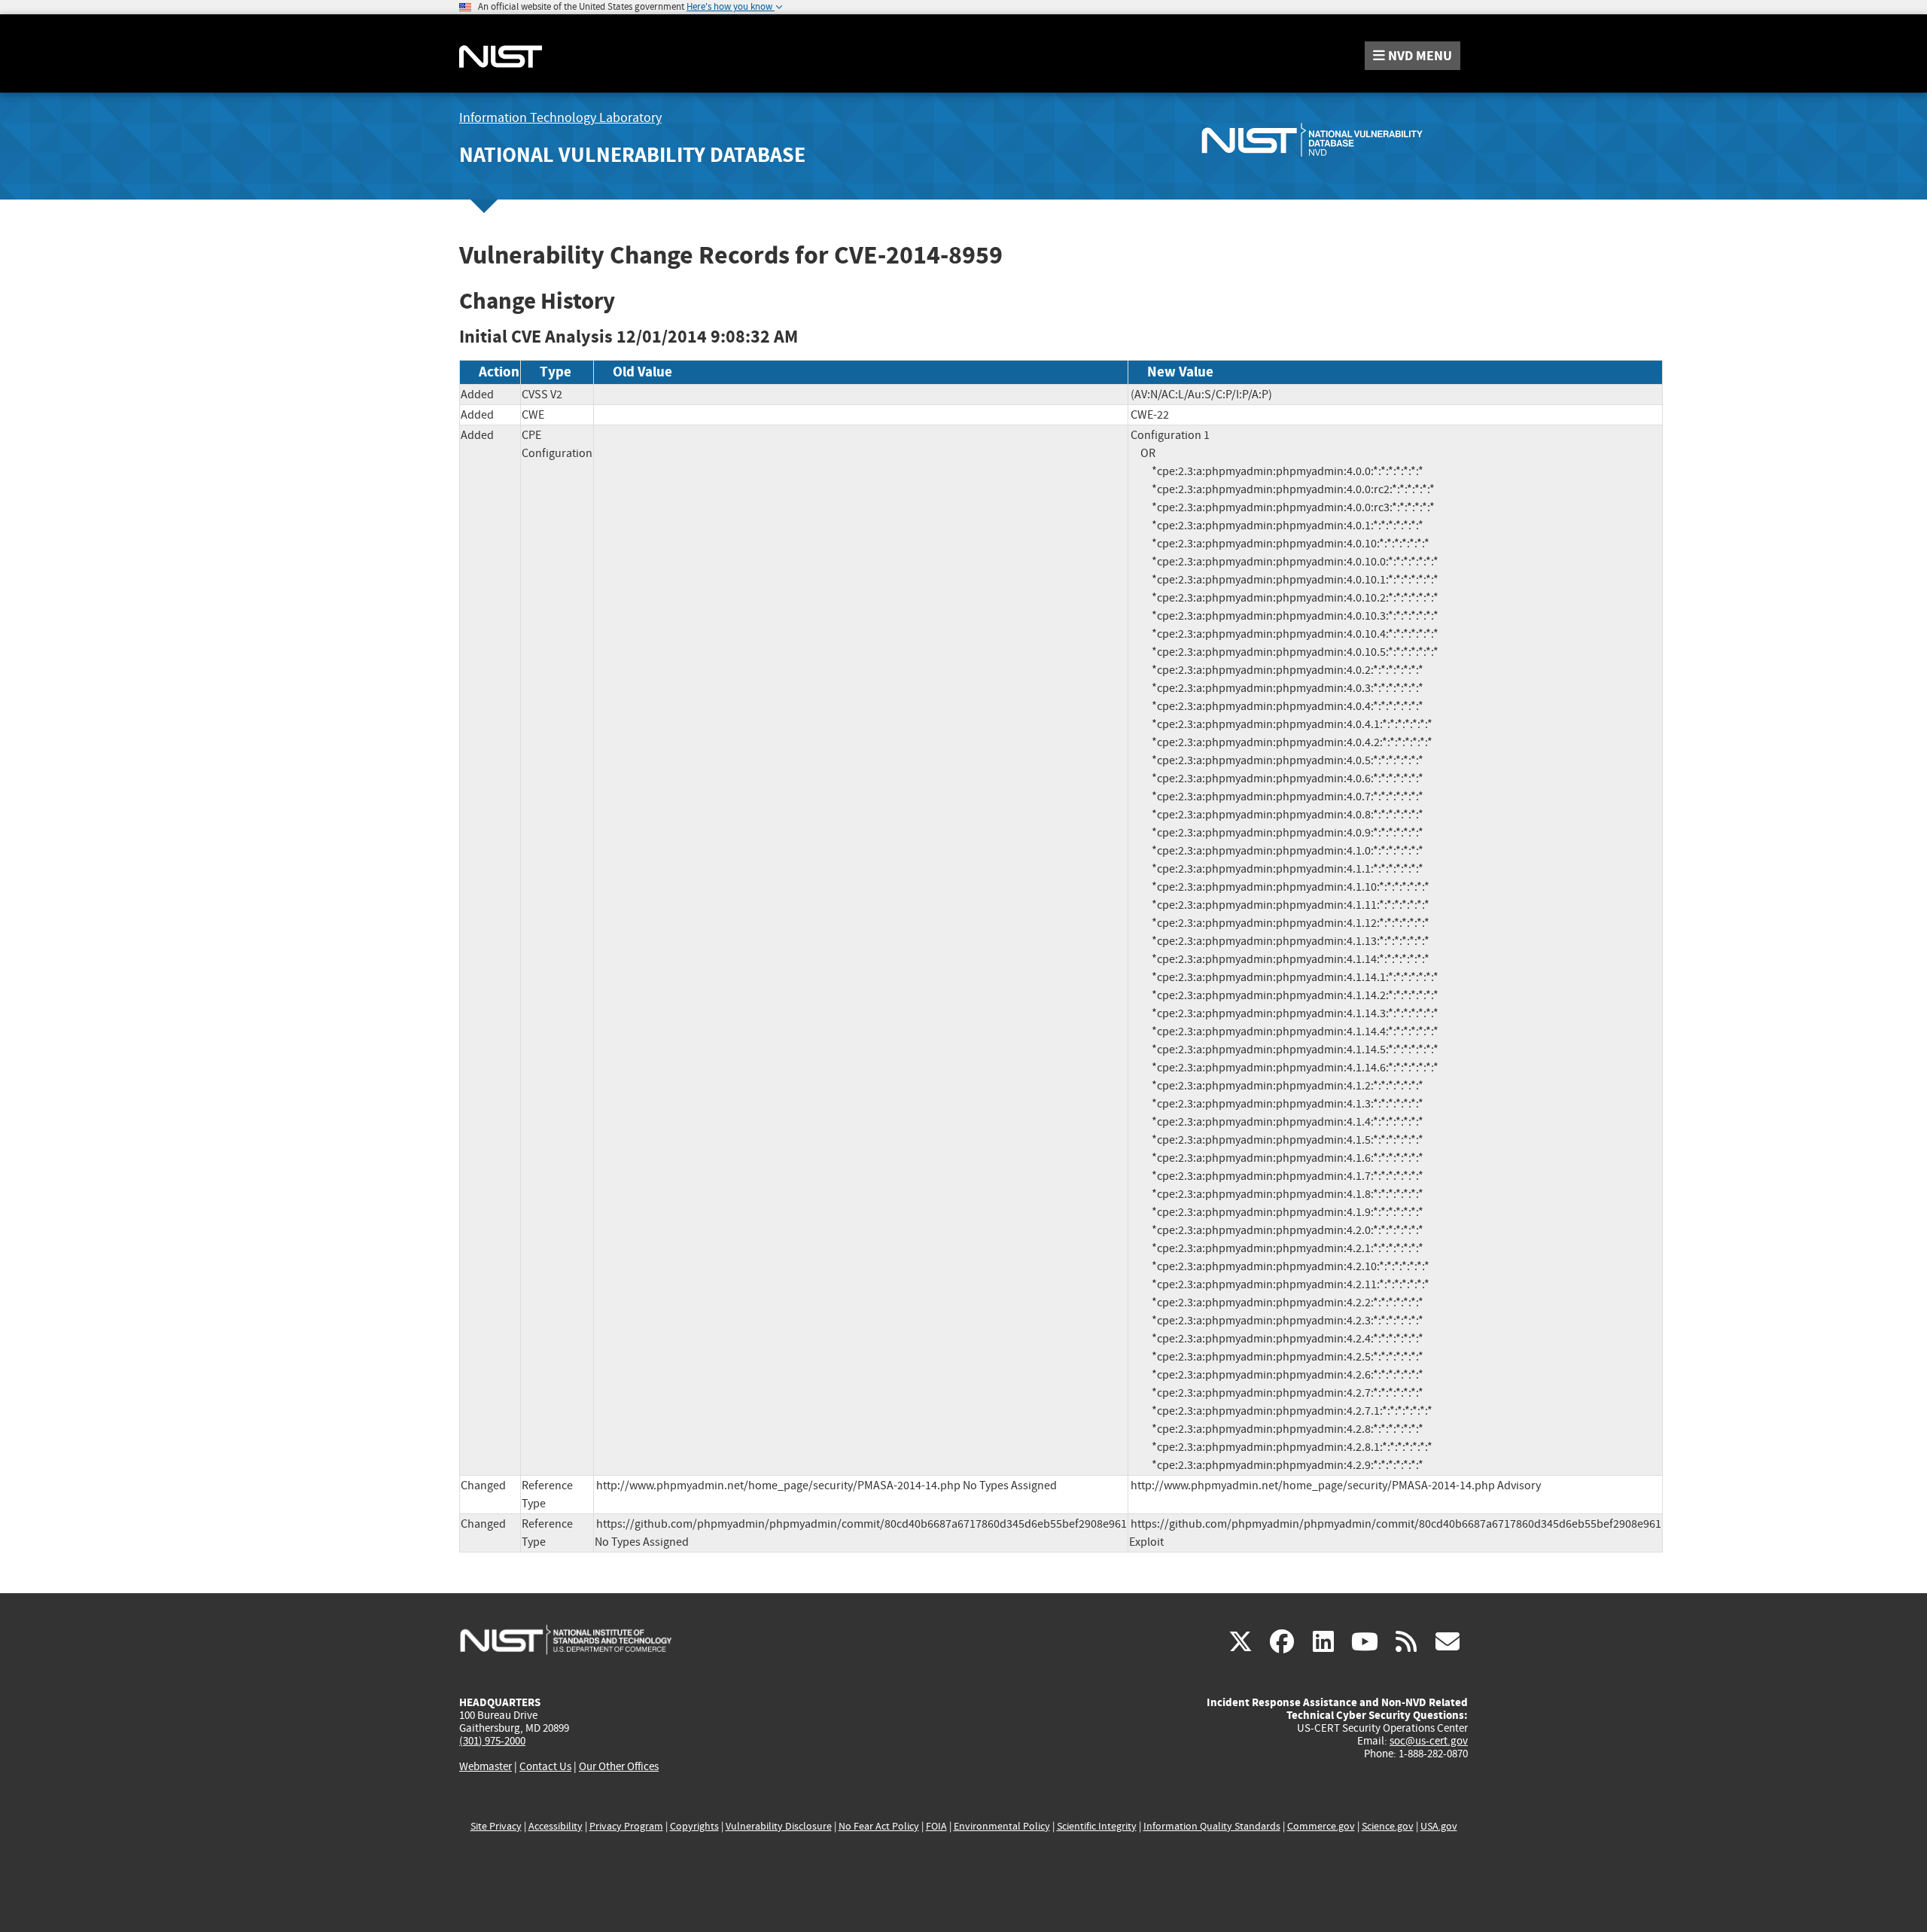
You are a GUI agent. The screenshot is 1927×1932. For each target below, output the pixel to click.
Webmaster (486, 1766)
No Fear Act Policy (879, 1826)
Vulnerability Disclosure (779, 1826)
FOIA (936, 1826)
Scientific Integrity (1097, 1826)
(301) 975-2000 (492, 1741)
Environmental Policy (1002, 1826)
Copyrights (694, 1826)
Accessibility (556, 1826)
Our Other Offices (619, 1767)
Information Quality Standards (1212, 1826)
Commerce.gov (1321, 1826)
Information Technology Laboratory (560, 118)
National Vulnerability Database (632, 155)
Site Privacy (496, 1826)
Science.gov (1388, 1826)
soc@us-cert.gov (1429, 1741)
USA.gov (1439, 1826)
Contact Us (545, 1766)
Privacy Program (626, 1826)
